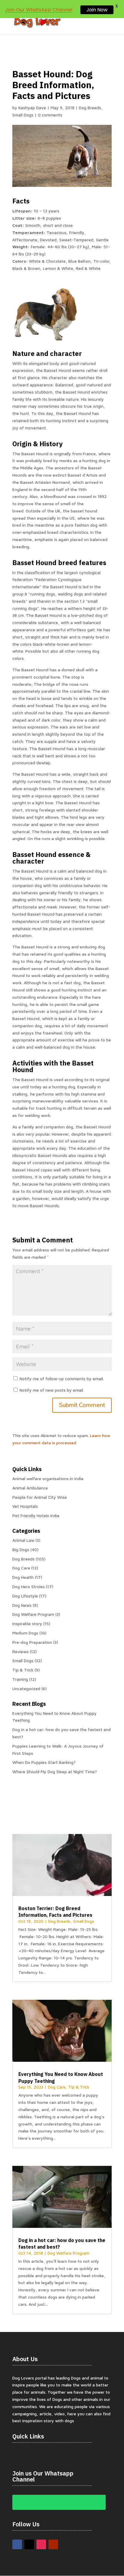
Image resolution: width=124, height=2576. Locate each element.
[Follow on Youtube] (53, 2544)
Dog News (22, 1605)
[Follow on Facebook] (17, 2544)
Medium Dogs (25, 1633)
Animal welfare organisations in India (48, 1478)
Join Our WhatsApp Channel (39, 10)
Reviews (20, 1651)
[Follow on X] (29, 2544)
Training (20, 1679)
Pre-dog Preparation (32, 1642)
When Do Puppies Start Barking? (44, 1762)
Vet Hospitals (25, 1506)
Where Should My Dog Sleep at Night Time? (55, 1772)
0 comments (50, 115)
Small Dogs (23, 115)
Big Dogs (21, 1549)
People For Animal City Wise (40, 1497)
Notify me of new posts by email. (52, 1390)
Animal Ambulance (30, 1488)
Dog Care (21, 1568)
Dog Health (23, 1577)
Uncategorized (26, 1688)
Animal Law (23, 1540)
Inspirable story (27, 1624)
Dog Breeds (90, 108)
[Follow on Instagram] (41, 2544)
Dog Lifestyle (25, 1596)
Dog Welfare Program (33, 1614)
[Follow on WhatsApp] (59, 2502)
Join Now (97, 10)
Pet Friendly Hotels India (36, 1515)
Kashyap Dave (32, 108)
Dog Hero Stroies (29, 1586)
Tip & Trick (23, 1670)
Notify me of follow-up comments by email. (62, 1379)
